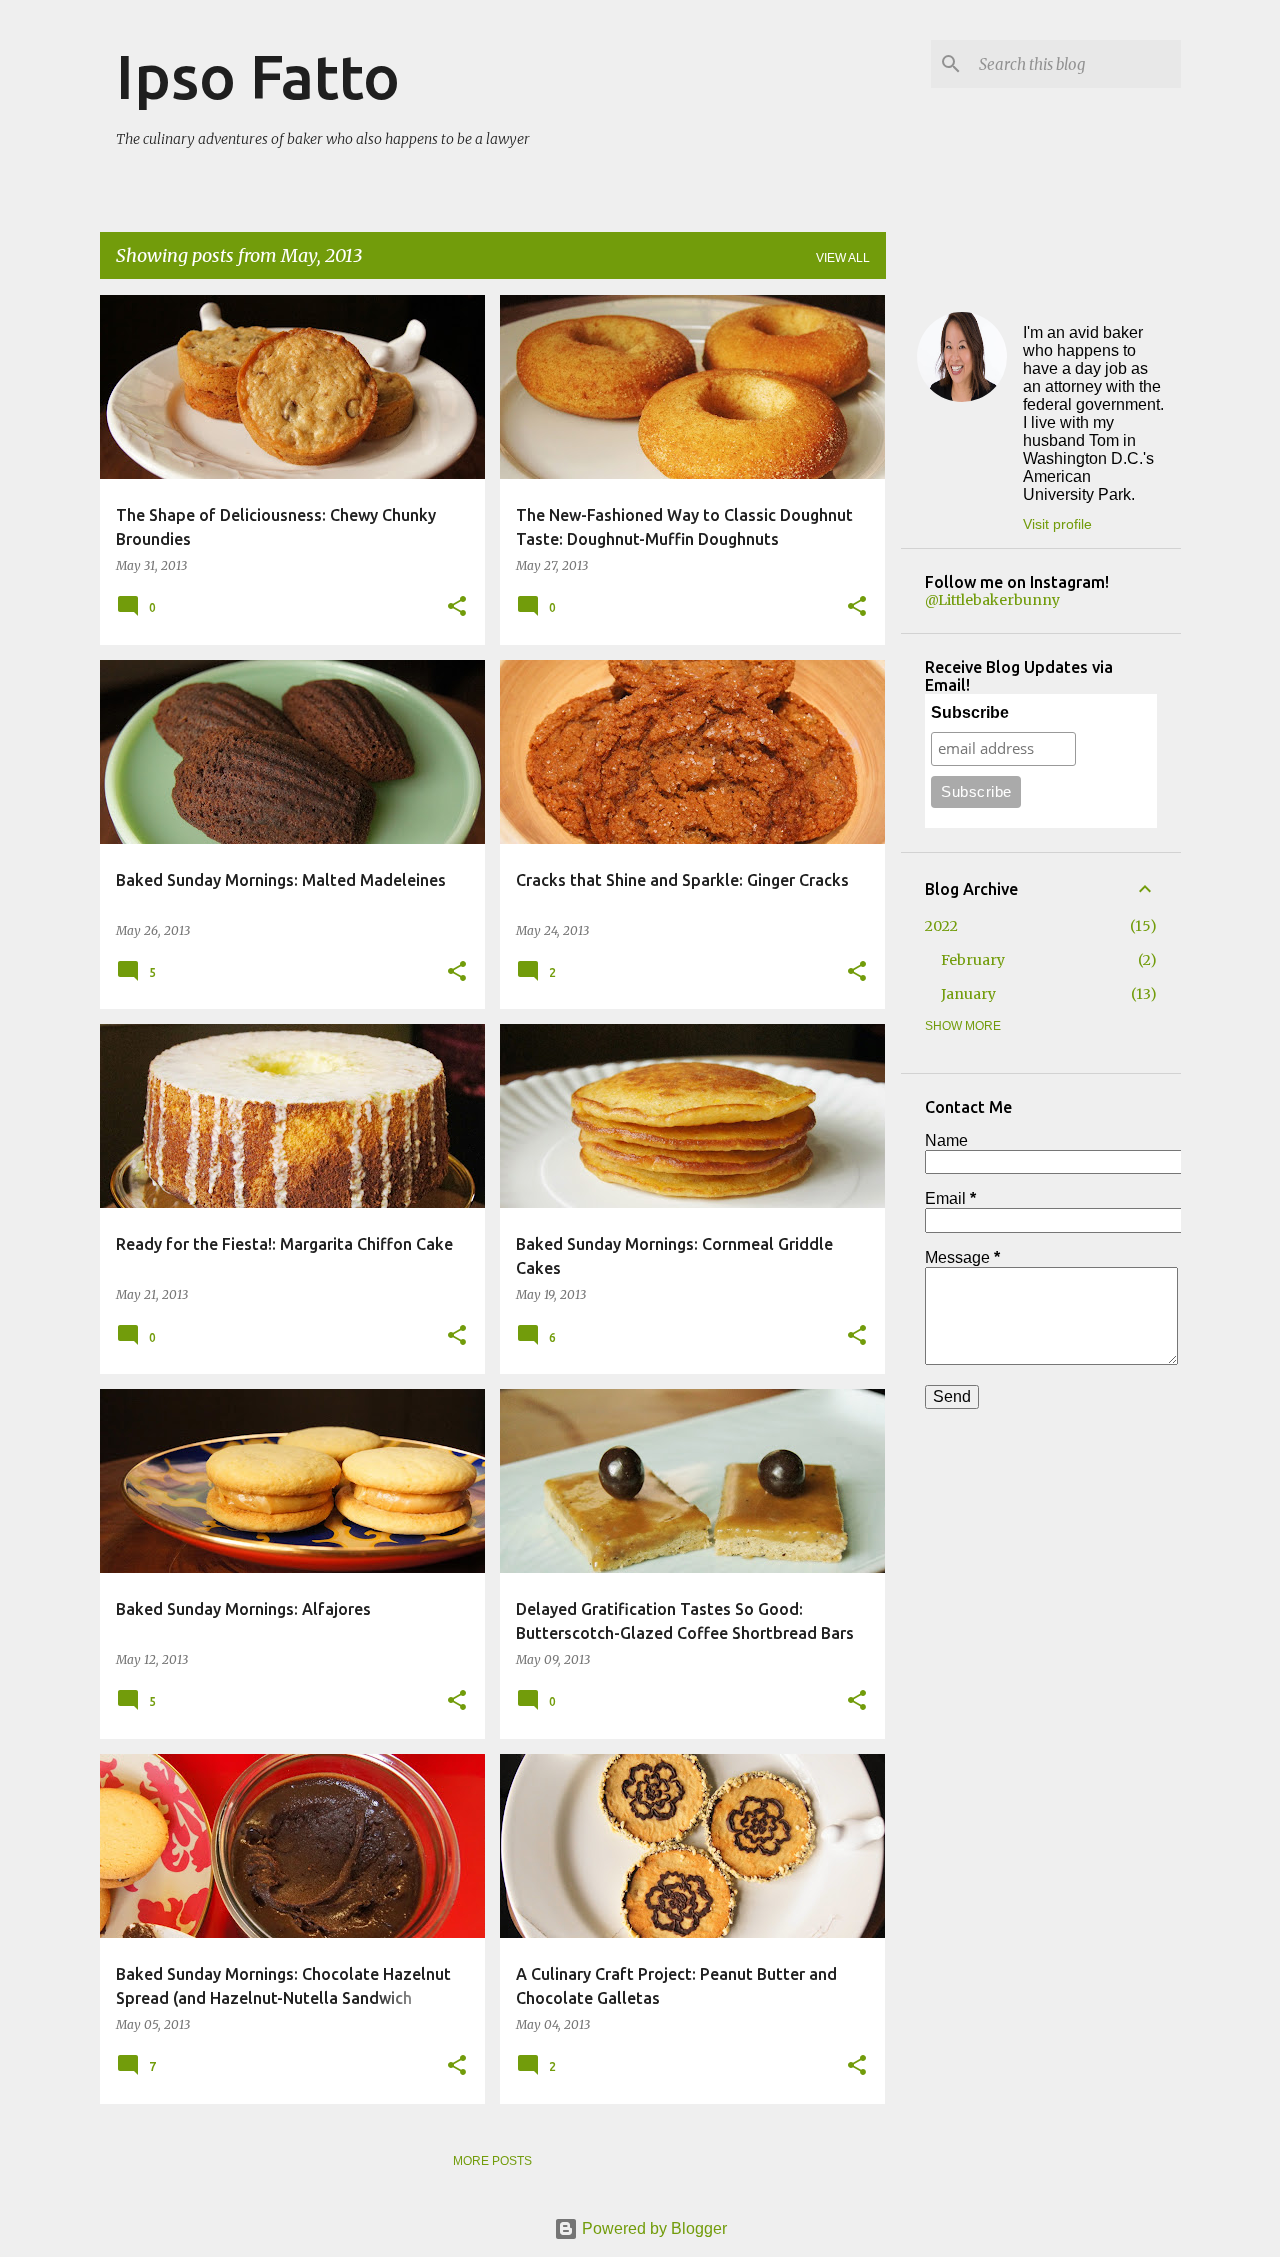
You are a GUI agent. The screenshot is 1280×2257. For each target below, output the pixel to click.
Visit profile (1057, 524)
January (968, 994)
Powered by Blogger (652, 2228)
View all (843, 258)
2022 (941, 926)
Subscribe (970, 712)
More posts (492, 2161)
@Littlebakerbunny (992, 600)
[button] (457, 607)
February (973, 960)
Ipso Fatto (258, 76)
